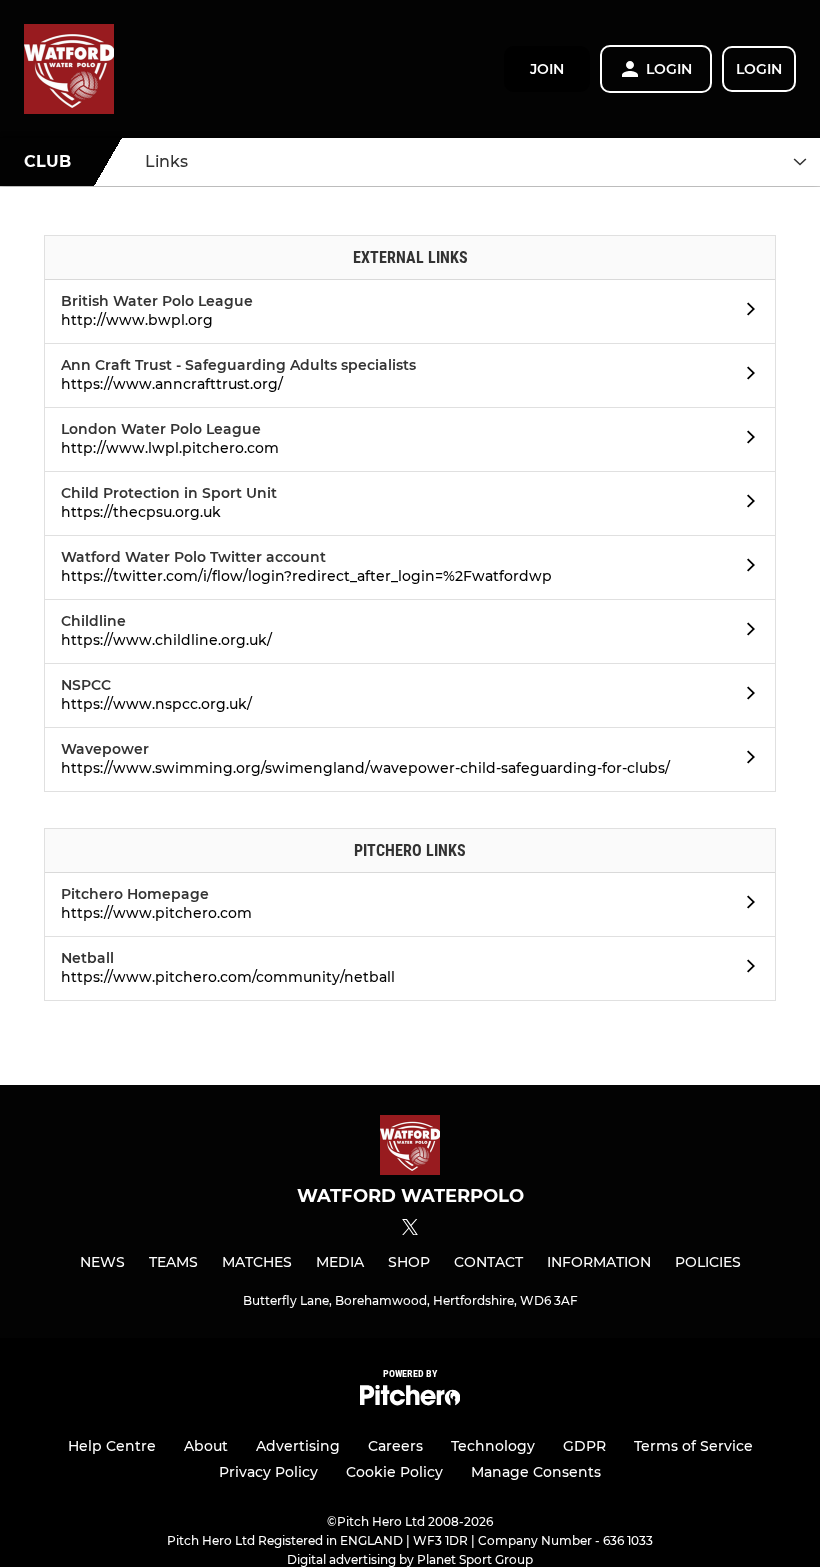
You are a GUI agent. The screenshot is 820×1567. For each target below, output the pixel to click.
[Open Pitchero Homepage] (745, 905)
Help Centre (112, 1446)
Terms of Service (693, 1446)
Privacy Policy (268, 1472)
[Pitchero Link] (410, 1400)
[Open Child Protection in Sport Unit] (745, 504)
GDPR (584, 1446)
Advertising (298, 1446)
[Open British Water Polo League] (745, 312)
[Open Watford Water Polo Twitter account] (745, 568)
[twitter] (410, 1230)
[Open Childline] (745, 632)
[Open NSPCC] (745, 696)
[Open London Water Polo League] (745, 440)
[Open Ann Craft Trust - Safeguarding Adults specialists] (745, 376)
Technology (493, 1446)
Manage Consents (536, 1472)
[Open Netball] (745, 969)
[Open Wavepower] (745, 760)
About (206, 1446)
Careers (395, 1446)
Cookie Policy (394, 1472)
